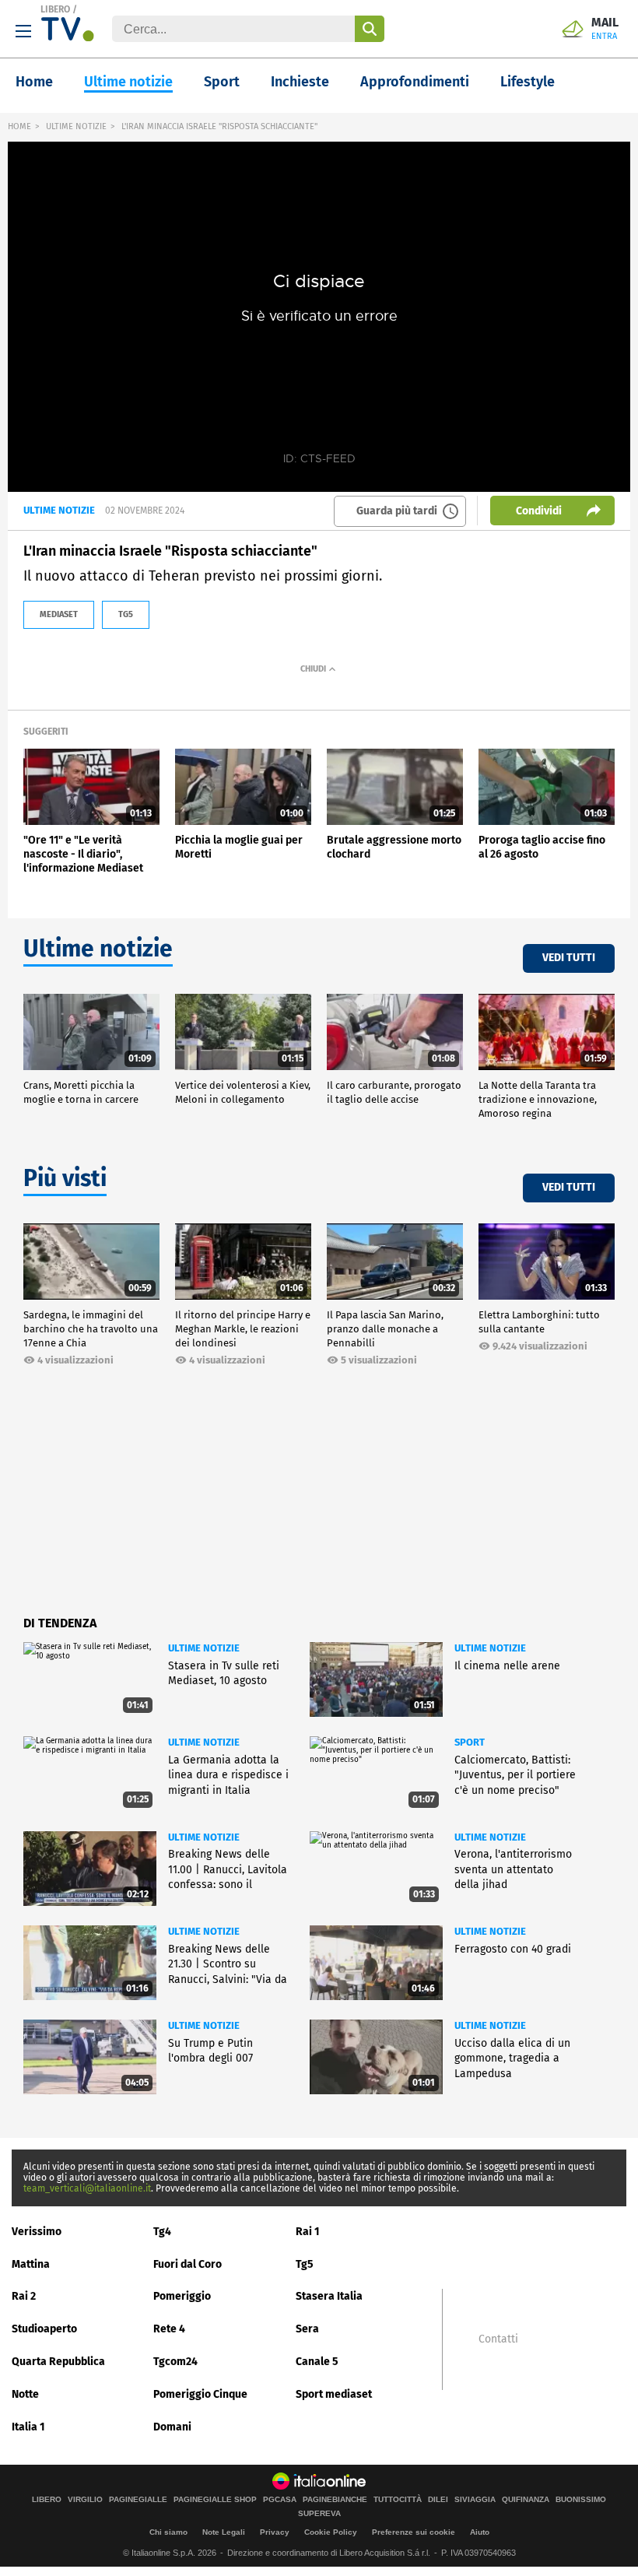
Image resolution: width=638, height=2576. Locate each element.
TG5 (126, 614)
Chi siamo (168, 2532)
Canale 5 (317, 2362)
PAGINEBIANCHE (335, 2500)
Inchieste (300, 82)
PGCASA (280, 2500)
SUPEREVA (319, 2514)
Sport (222, 82)
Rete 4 (169, 2329)
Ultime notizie (128, 82)
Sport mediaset (334, 2394)
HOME (19, 126)
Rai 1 (308, 2232)
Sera (307, 2329)
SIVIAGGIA (475, 2500)
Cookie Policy (331, 2532)
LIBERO (55, 9)
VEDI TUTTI (569, 958)
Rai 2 (24, 2296)
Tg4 (162, 2232)
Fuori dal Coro (188, 2264)
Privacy (275, 2532)
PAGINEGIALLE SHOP (215, 2500)
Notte (25, 2394)
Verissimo (37, 2232)
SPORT (470, 1742)
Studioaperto (44, 2329)
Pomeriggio (182, 2296)
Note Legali (224, 2532)
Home (34, 82)
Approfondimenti (415, 82)
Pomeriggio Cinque (200, 2394)
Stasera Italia (329, 2296)
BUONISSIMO (581, 2500)
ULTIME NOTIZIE (76, 126)
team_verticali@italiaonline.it (87, 2188)
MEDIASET (59, 614)
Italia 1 (28, 2427)
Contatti (498, 2339)
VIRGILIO (85, 2500)
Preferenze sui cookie (414, 2532)
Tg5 (305, 2264)
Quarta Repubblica (58, 2362)
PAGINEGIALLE (138, 2500)
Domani (172, 2427)
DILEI (438, 2500)
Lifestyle (528, 82)
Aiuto (480, 2532)
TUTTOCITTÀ (398, 2500)
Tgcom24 (175, 2362)
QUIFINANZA (526, 2500)
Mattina (31, 2264)
